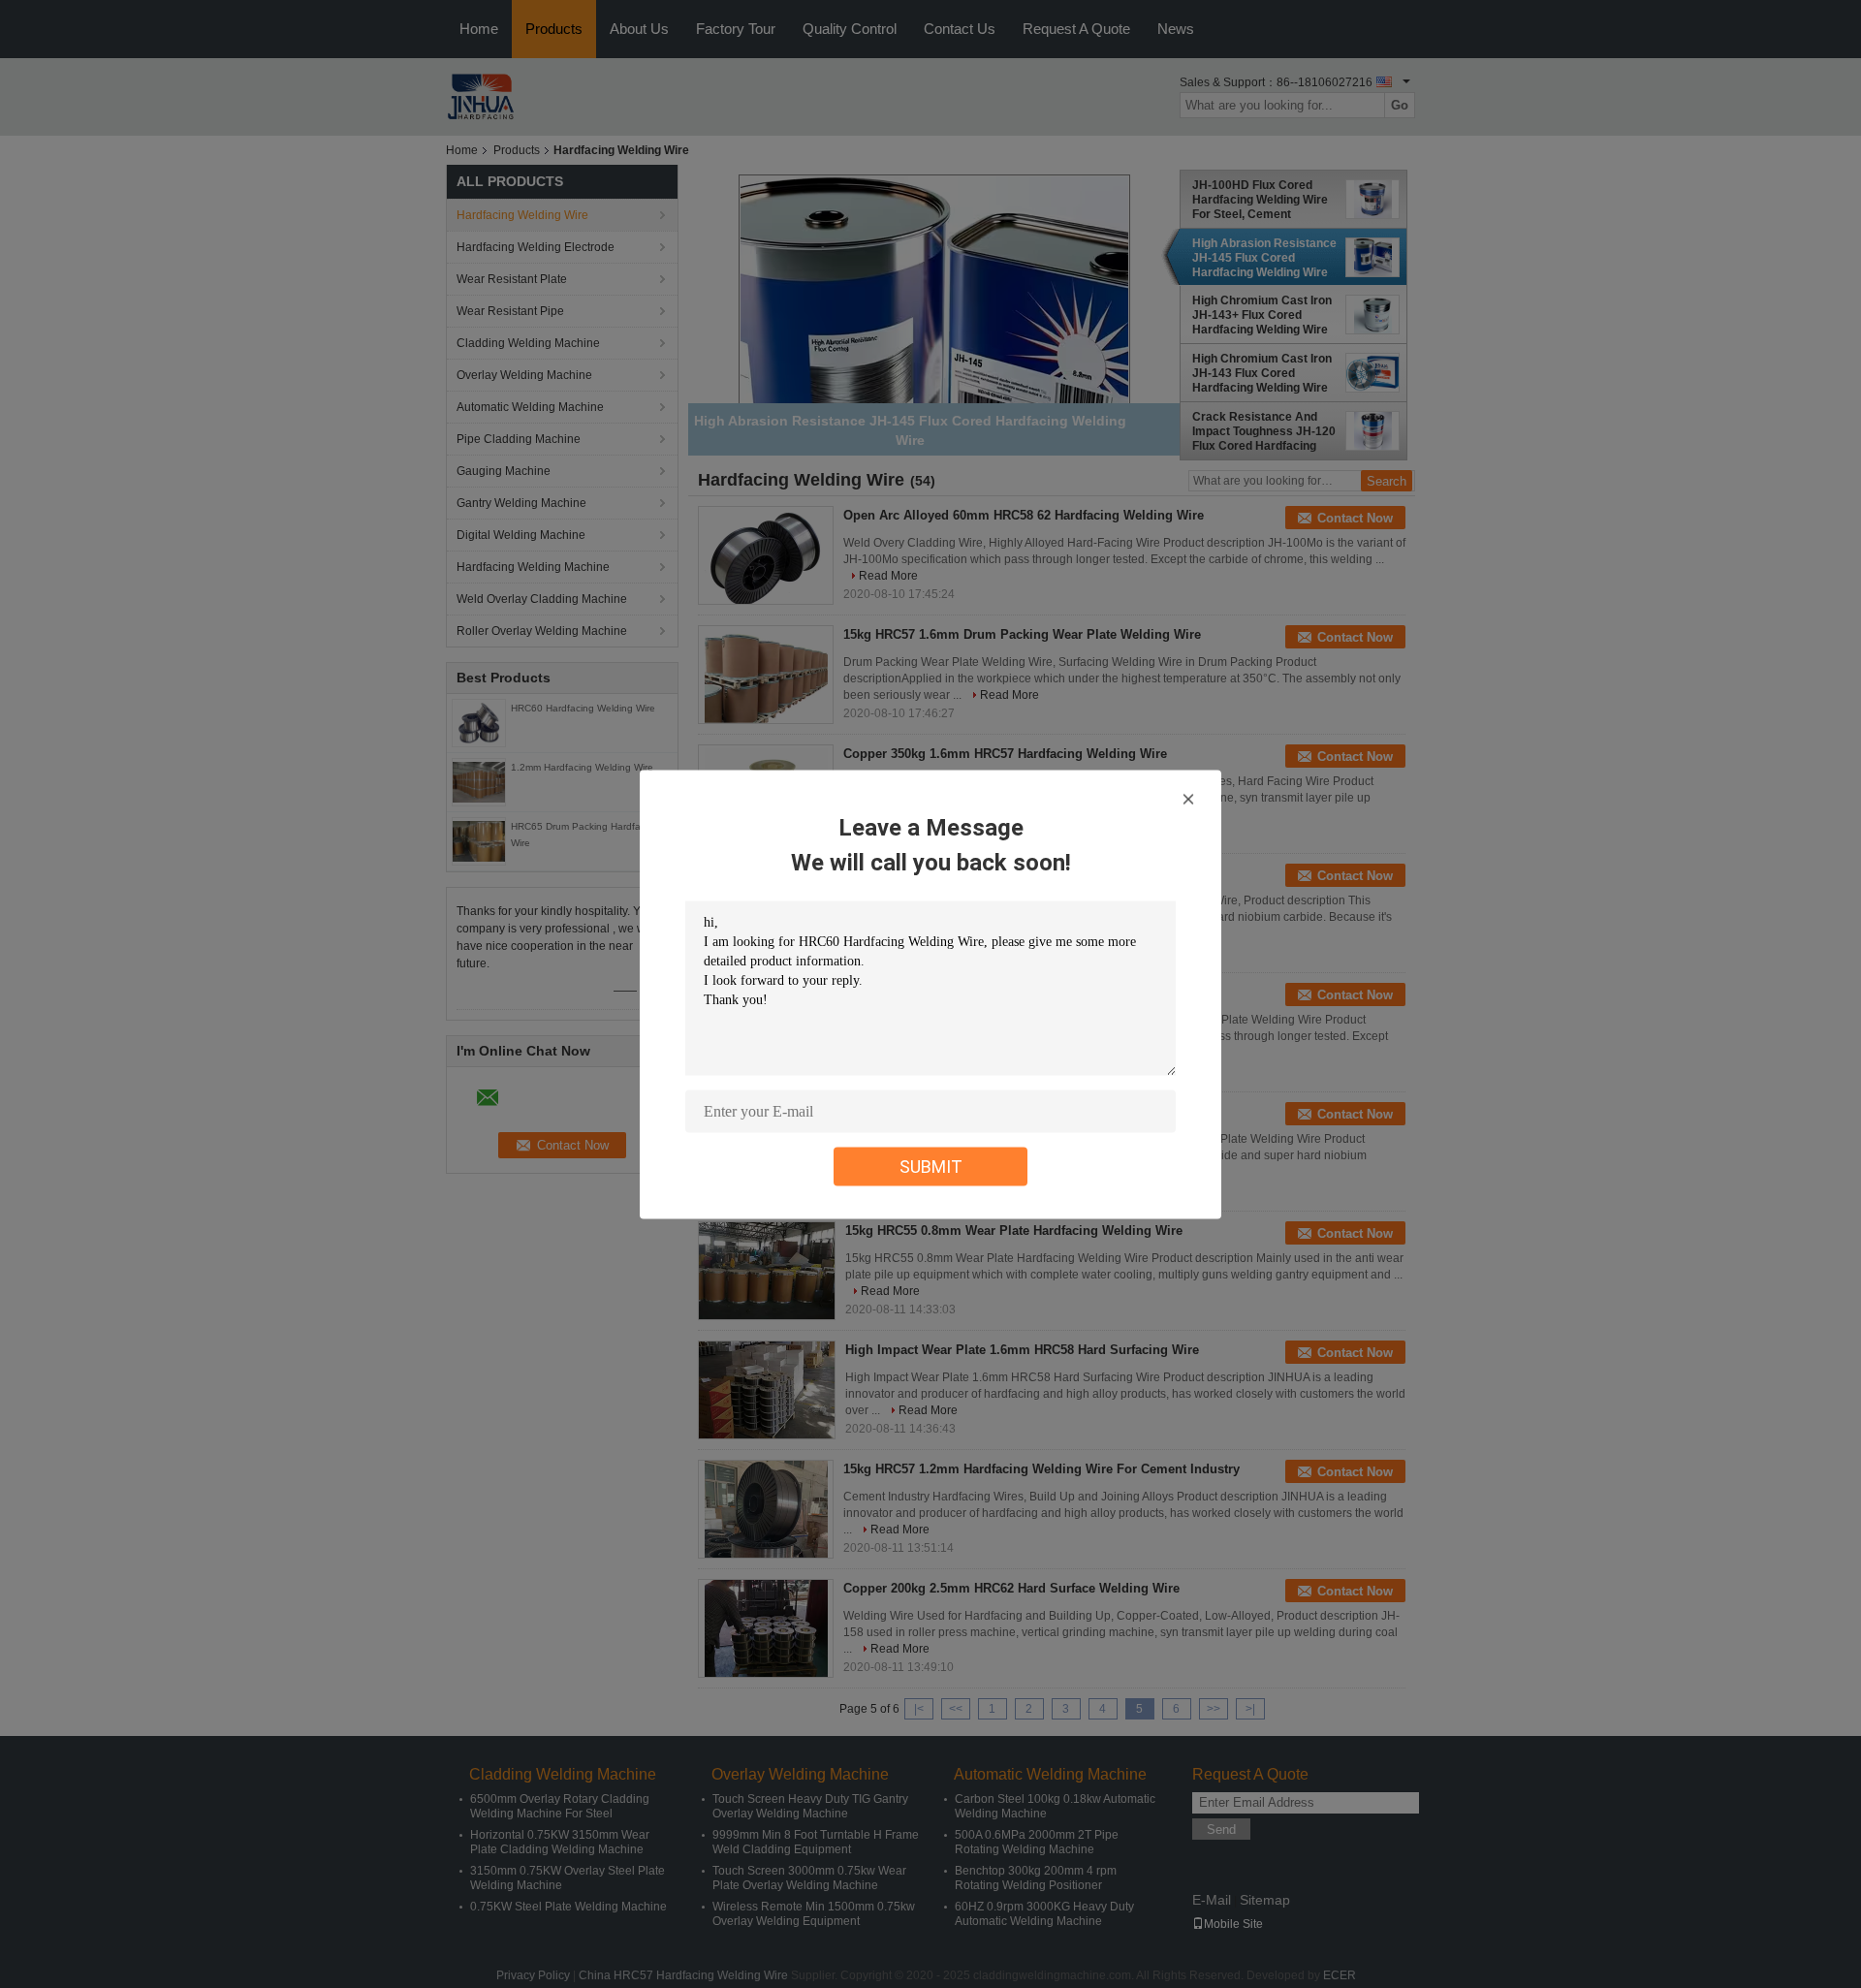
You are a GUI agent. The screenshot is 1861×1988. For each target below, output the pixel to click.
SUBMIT (931, 1166)
